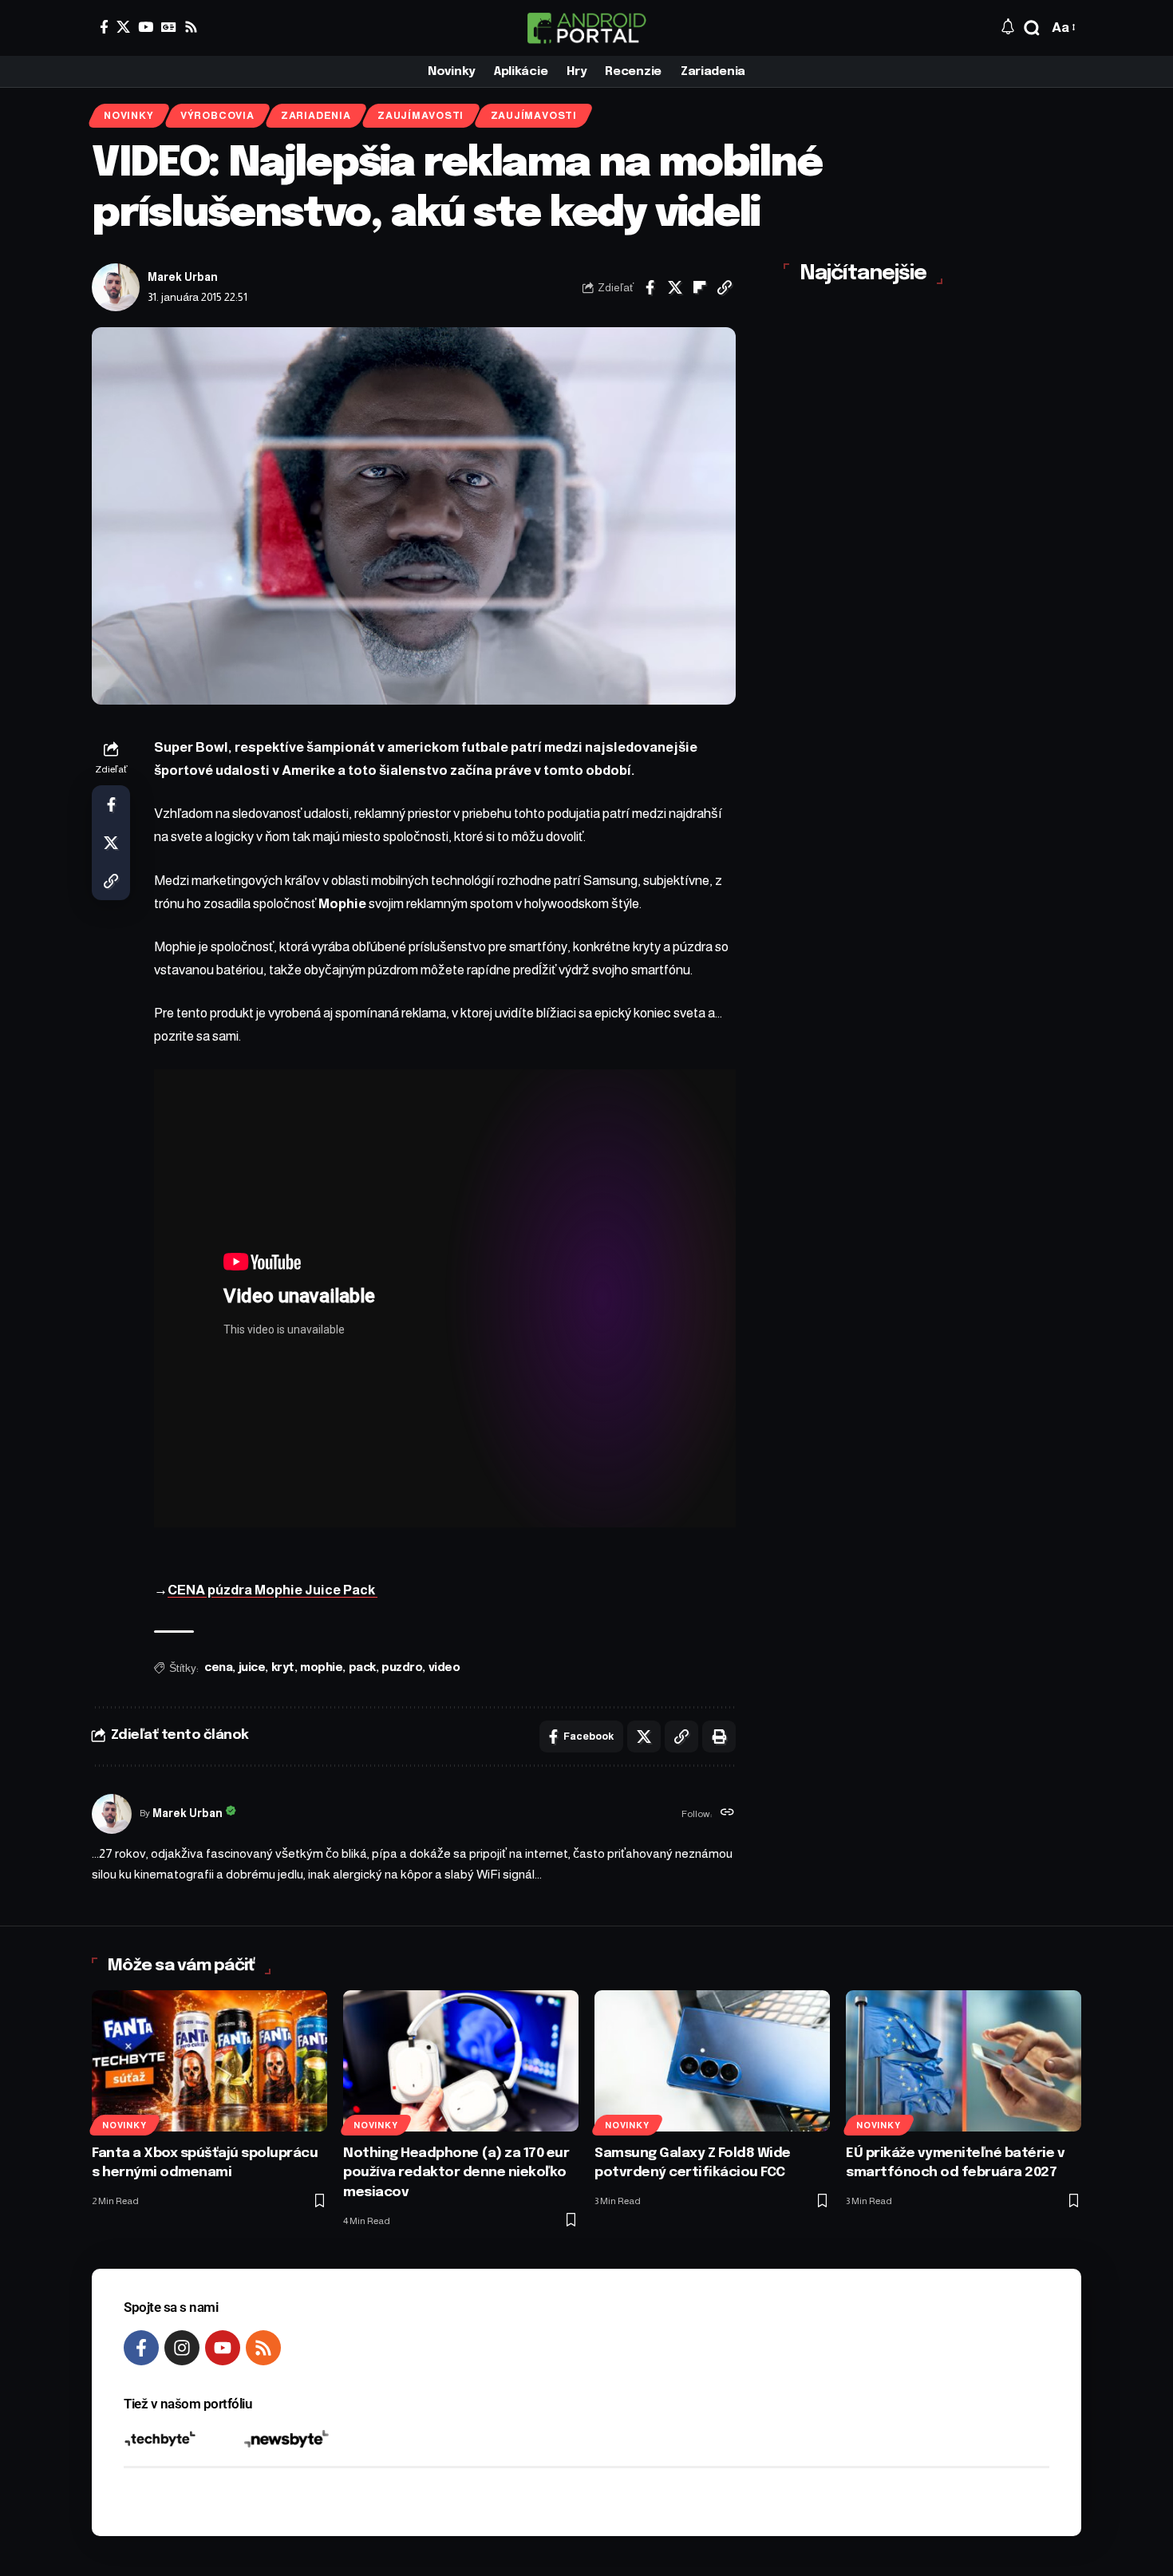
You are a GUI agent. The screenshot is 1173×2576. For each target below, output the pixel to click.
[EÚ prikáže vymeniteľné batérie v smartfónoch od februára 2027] (964, 2061)
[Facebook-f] (141, 2348)
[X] (123, 27)
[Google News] (169, 27)
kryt (283, 1668)
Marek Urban (183, 277)
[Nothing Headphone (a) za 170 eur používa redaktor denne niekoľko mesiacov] (461, 2061)
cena (218, 1668)
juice (252, 1668)
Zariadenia (316, 116)
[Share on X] (675, 287)
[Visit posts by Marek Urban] (116, 287)
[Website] (727, 1814)
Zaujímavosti (421, 116)
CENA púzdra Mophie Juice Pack (273, 1590)
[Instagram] (182, 2348)
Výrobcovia (217, 116)
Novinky (128, 116)
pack (362, 1668)
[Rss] (191, 27)
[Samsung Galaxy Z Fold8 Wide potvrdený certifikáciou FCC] (712, 2061)
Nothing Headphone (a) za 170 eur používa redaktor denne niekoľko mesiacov (456, 2173)
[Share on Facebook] (650, 287)
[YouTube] (146, 27)
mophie (321, 1668)
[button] (1032, 28)
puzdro (402, 1668)
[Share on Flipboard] (700, 287)
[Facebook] (104, 27)
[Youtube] (223, 2348)
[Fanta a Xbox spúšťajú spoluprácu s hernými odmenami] (209, 2061)
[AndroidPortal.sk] (586, 28)
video (444, 1668)
